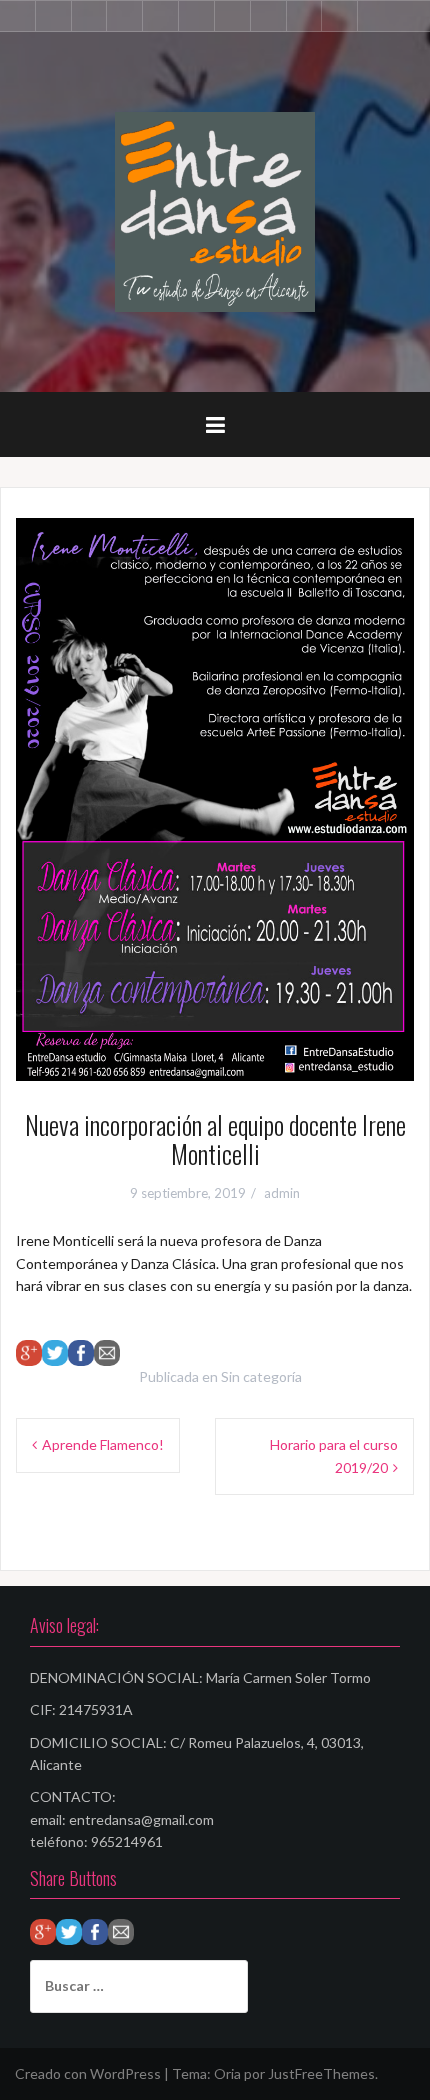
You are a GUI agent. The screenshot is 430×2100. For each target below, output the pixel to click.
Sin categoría (261, 1376)
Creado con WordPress (88, 2073)
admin (282, 1193)
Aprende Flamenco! (103, 1444)
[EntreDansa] (215, 210)
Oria (227, 2073)
